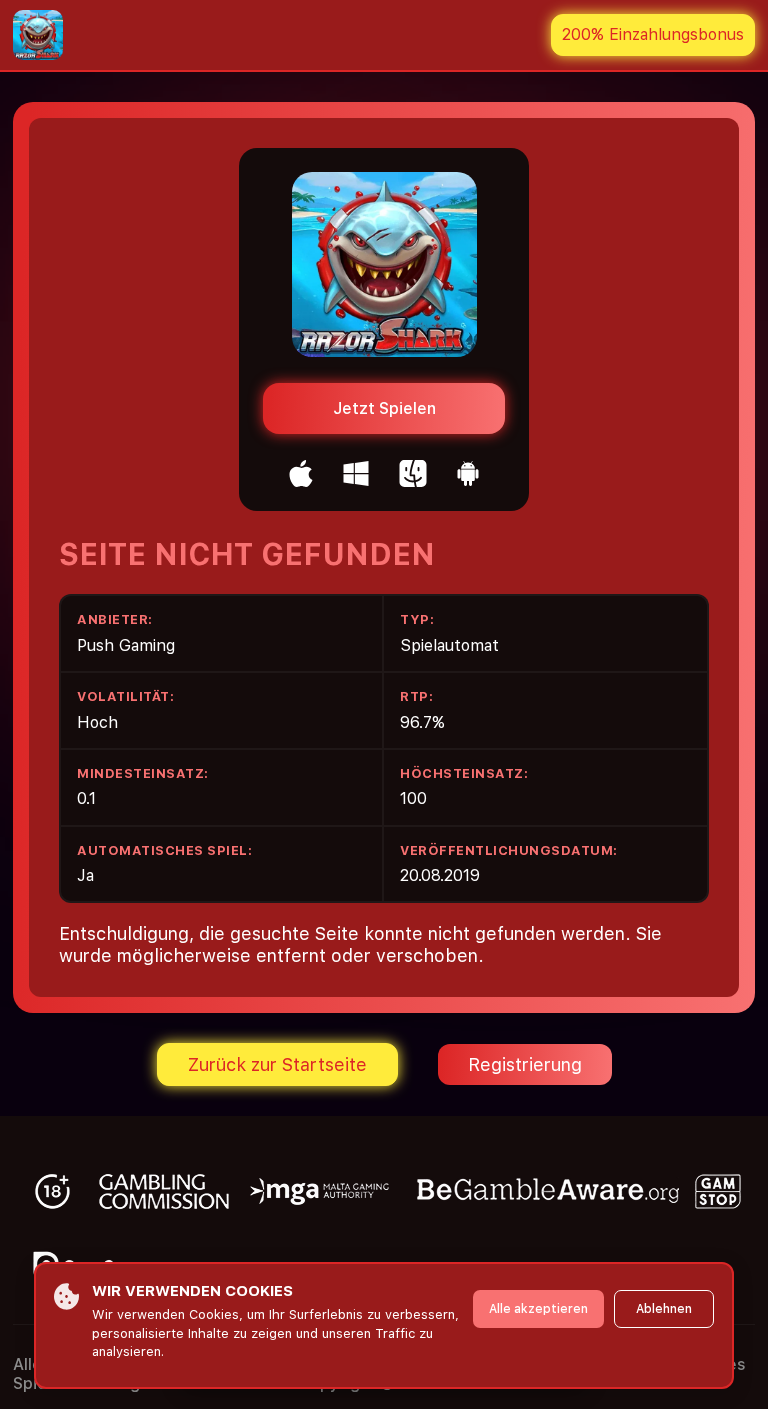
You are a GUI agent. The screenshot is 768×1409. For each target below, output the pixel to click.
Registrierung (525, 1064)
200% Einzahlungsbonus (653, 34)
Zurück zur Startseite (277, 1064)
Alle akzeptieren (538, 1309)
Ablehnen (664, 1309)
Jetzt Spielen (384, 408)
